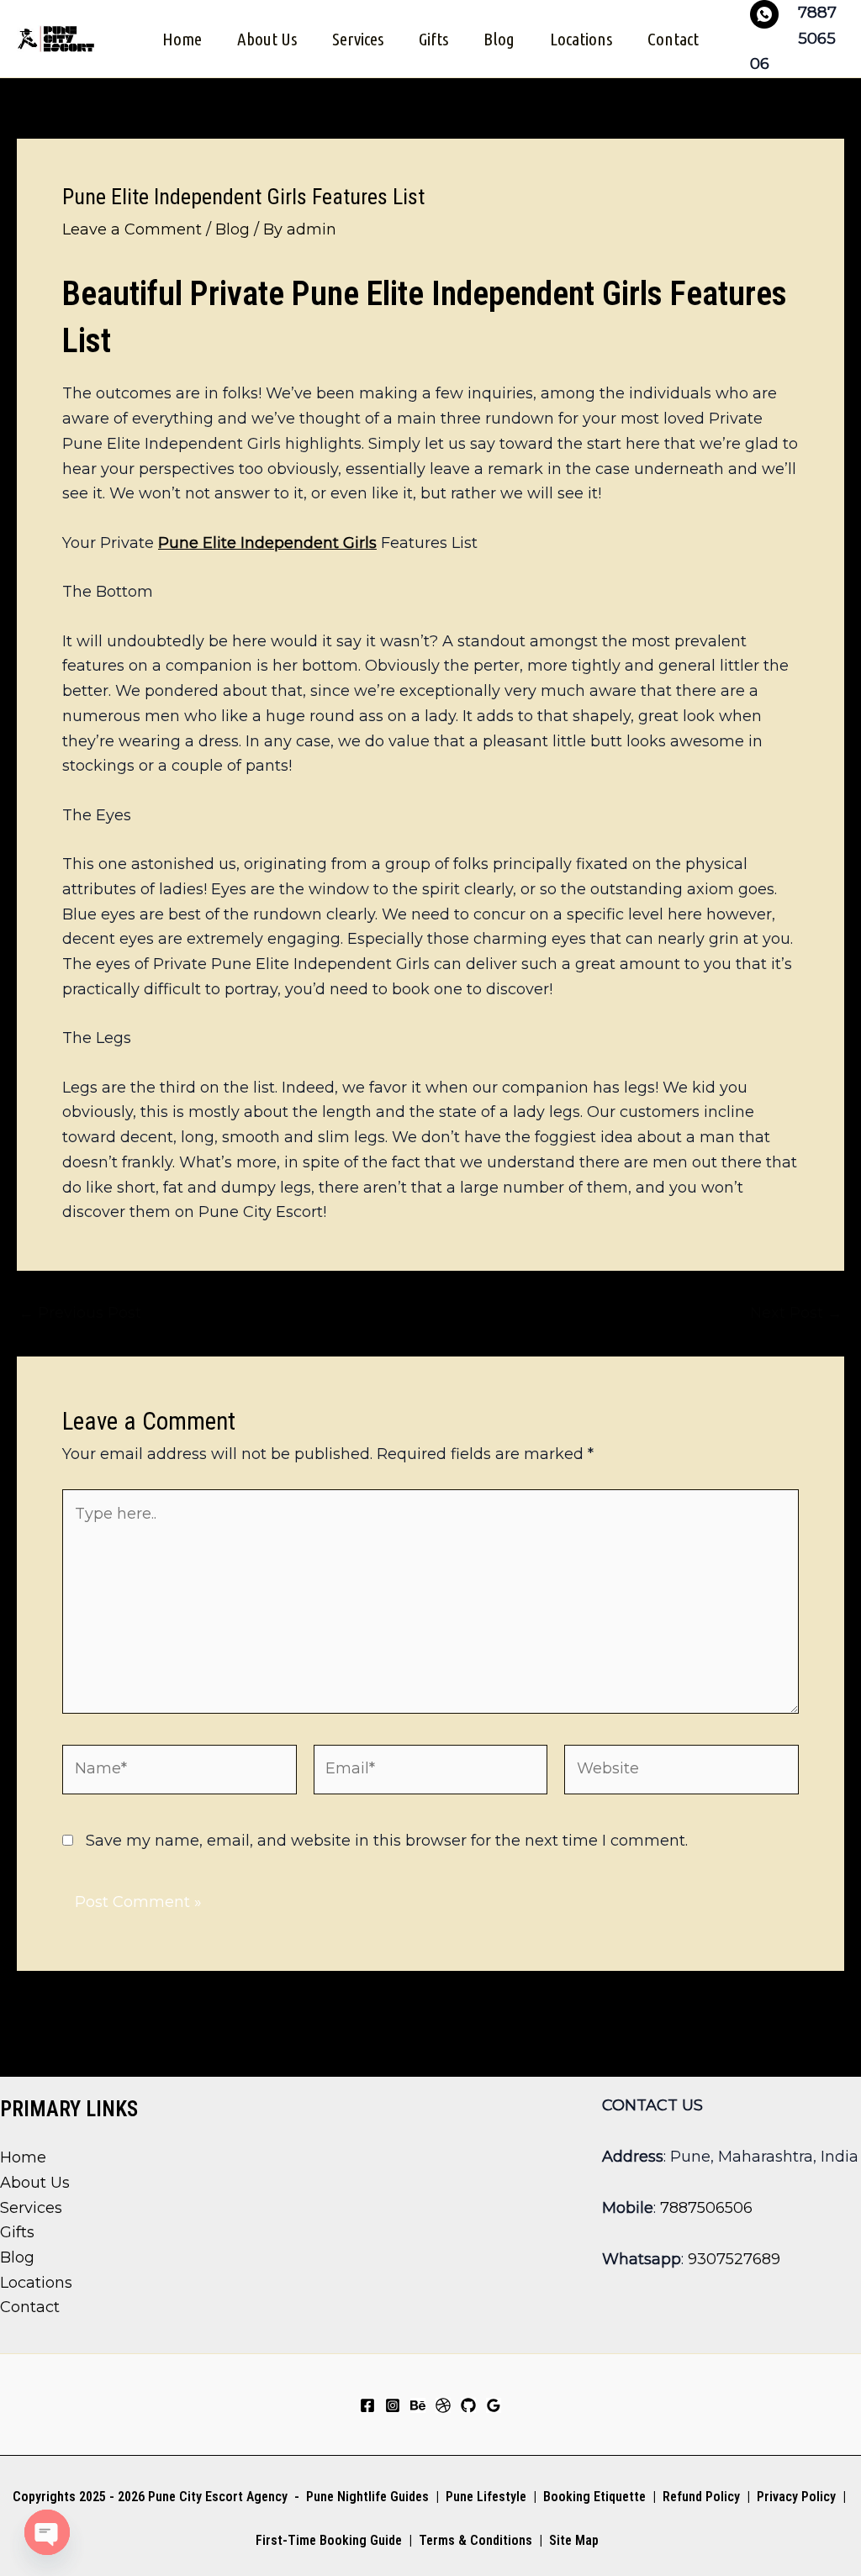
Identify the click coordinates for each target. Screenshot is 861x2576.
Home (182, 39)
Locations (581, 39)
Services (358, 39)
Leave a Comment (132, 229)
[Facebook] (367, 2405)
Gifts (433, 39)
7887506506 (706, 2208)
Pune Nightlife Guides (367, 2497)
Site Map (574, 2540)
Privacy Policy (796, 2497)
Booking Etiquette (594, 2497)
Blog (499, 39)
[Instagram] (393, 2405)
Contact (673, 39)
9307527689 (734, 2259)
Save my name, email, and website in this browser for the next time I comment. (387, 1841)
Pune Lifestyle (486, 2497)
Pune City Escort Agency (218, 2497)
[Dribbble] (443, 2405)
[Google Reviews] (494, 2405)
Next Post (796, 1313)
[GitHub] (468, 2405)
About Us (267, 39)
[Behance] (418, 2405)
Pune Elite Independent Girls (267, 543)
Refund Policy (701, 2497)
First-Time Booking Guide (329, 2540)
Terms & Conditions (474, 2540)
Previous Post (80, 1313)
